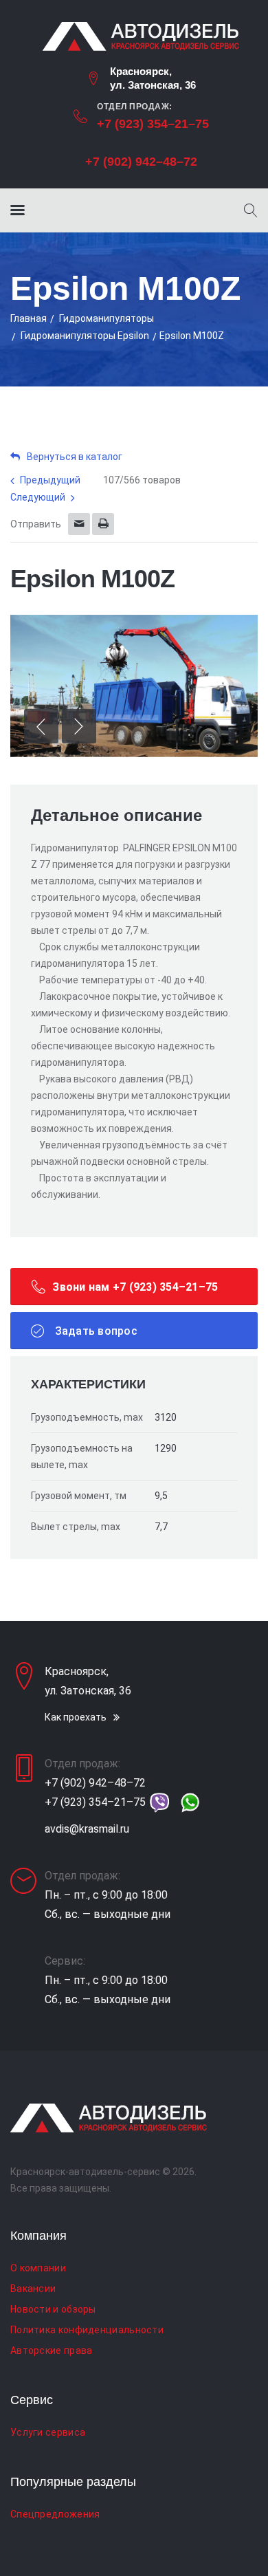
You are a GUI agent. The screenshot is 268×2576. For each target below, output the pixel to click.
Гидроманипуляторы (107, 318)
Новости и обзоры (53, 2309)
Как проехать (76, 1717)
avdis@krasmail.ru (87, 1829)
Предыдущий (50, 480)
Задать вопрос (94, 1331)
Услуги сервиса (48, 2432)
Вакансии (33, 2289)
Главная (29, 318)
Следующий (38, 497)
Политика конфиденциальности (87, 2330)
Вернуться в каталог (75, 457)
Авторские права (52, 2350)
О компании (38, 2268)
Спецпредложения (55, 2514)
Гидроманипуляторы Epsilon (85, 336)
